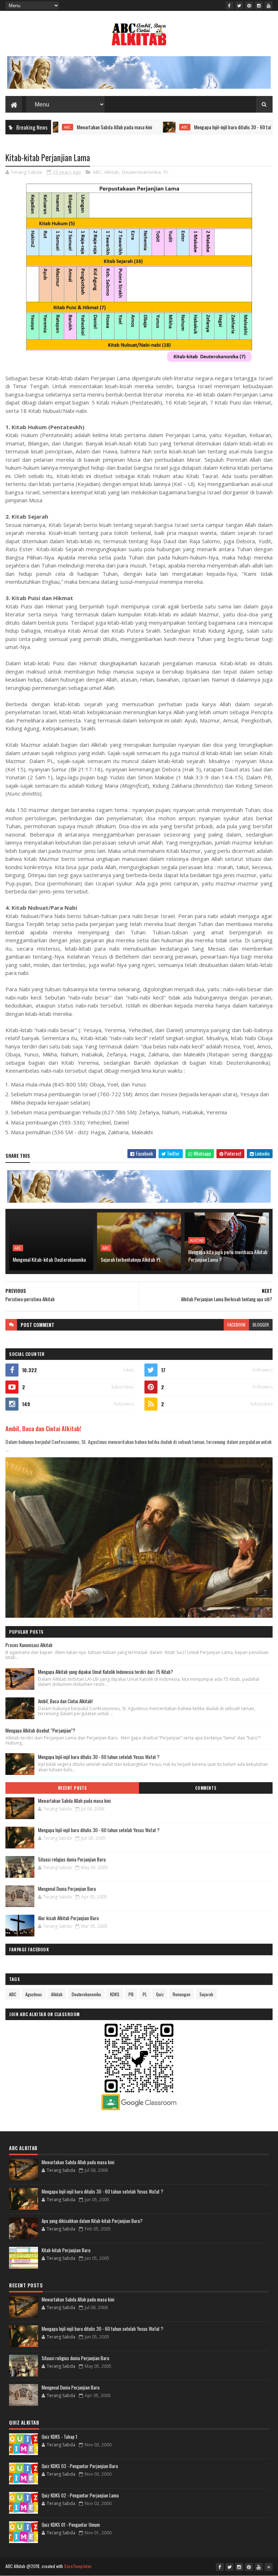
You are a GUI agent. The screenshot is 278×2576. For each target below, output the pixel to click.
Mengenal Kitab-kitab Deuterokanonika (49, 1259)
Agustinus (34, 1994)
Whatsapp (202, 1153)
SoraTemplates (78, 2566)
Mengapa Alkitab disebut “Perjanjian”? (40, 1730)
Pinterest (232, 1153)
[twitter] (239, 5)
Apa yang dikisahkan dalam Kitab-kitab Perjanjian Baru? (92, 2221)
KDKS (115, 1994)
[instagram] (259, 5)
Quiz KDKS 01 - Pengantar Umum (71, 2525)
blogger (261, 1325)
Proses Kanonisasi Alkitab (29, 1645)
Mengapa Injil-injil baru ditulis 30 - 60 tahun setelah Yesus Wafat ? (215, 127)
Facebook (144, 1153)
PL (166, 172)
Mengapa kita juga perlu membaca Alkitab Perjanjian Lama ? (228, 1256)
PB (131, 1994)
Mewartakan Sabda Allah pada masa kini (73, 127)
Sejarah (206, 1994)
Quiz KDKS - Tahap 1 (59, 2437)
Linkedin (262, 1153)
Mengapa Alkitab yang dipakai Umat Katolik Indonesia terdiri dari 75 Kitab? (106, 1672)
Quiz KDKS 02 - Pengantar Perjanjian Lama (80, 2495)
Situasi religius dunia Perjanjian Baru (72, 1859)
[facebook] (229, 5)
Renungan (182, 1994)
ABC (143, 127)
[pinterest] (249, 5)
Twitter (173, 1153)
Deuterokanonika (141, 172)
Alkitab (112, 172)
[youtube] (269, 5)
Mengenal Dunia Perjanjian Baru (67, 1889)
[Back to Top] (269, 2567)
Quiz (160, 1994)
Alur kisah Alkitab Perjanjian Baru (68, 1918)
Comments (206, 1788)
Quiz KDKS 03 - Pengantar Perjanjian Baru (80, 2466)
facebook (236, 1325)
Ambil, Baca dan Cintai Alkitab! (43, 1429)
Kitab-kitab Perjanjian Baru (66, 2250)
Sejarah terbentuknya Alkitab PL (131, 1259)
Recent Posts (72, 1788)
